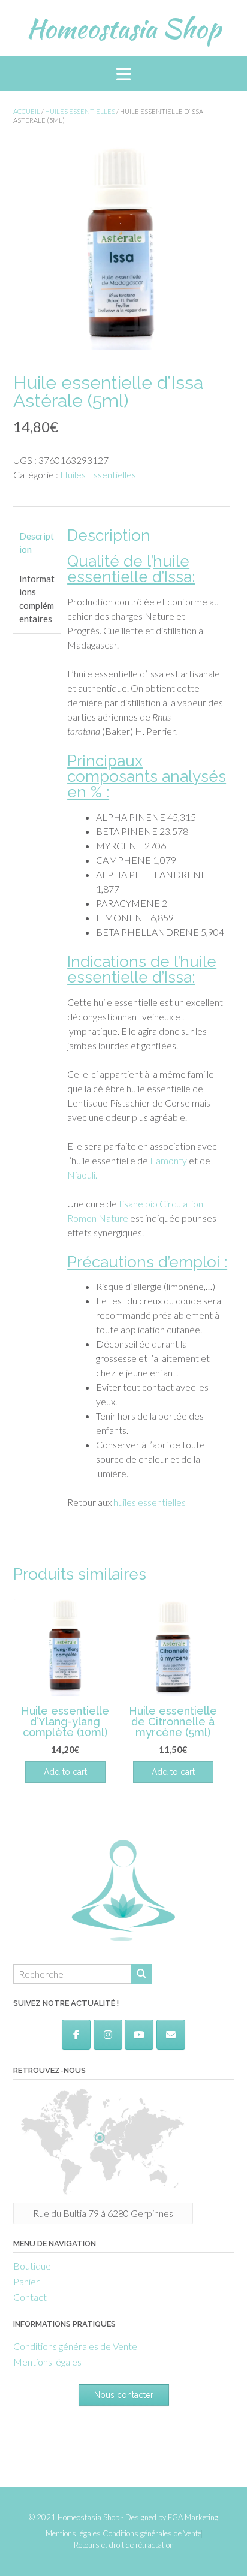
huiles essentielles (150, 1502)
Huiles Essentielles (80, 111)
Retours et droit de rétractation (124, 2545)
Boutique (32, 2266)
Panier (26, 2281)
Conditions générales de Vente (75, 2346)
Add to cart (173, 1772)
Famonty (168, 1160)
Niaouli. (82, 1175)
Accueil (27, 111)
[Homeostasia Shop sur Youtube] (139, 2035)
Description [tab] (37, 543)
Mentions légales (47, 2362)
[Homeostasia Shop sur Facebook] (76, 2035)
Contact (30, 2297)
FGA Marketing (193, 2517)
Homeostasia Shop (123, 28)
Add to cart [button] (65, 1772)
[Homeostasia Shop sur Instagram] (108, 2035)
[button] (123, 73)
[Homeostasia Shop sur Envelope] (171, 2035)
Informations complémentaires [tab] (37, 599)
